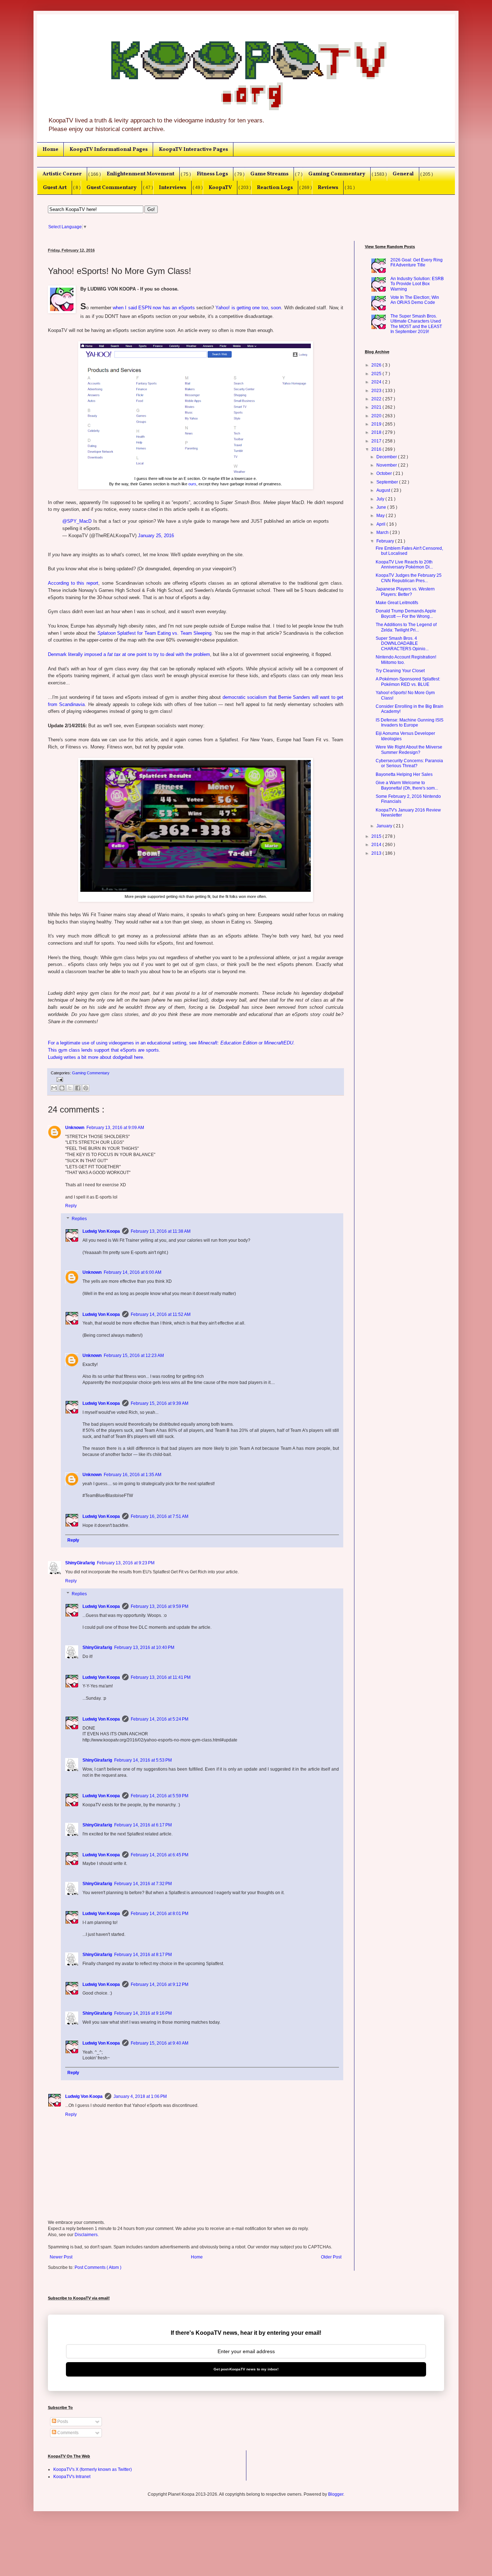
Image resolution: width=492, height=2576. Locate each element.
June (382, 507)
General (403, 174)
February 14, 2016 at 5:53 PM (143, 1760)
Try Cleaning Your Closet (400, 671)
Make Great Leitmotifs (397, 603)
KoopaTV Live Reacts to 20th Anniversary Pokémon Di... (404, 565)
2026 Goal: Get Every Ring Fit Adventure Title (417, 262)
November (387, 465)
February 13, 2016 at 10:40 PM (144, 1647)
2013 (377, 853)
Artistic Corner (62, 174)
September (388, 482)
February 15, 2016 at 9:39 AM (160, 1403)
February (386, 541)
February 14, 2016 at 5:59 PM (160, 1796)
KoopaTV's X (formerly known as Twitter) (93, 2469)
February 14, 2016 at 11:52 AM (161, 1314)
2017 (377, 441)
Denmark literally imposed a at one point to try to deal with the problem (129, 654)
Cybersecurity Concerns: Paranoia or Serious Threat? (409, 763)
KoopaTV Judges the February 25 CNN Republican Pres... (409, 578)
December (387, 457)
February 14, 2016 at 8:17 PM (143, 1955)
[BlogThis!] (62, 1088)
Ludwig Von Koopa (101, 1231)
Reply (71, 1206)
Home (50, 149)
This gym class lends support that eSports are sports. (104, 1050)
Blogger (336, 2494)
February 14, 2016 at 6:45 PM (160, 1855)
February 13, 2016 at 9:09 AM (115, 1128)
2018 (377, 432)
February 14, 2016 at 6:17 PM (143, 1825)
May (381, 516)
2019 (377, 424)
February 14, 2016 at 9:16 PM (143, 2013)
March (383, 532)
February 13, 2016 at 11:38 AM (161, 1231)
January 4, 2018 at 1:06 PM (140, 2096)
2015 (377, 836)
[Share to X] (70, 1088)
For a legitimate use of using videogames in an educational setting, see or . (171, 1043)
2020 (377, 416)
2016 (377, 449)
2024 (377, 382)
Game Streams (269, 174)
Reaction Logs (275, 188)
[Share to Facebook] (78, 1088)
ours (192, 484)
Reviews (328, 188)
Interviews (173, 188)
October (385, 473)
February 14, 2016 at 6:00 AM (133, 1272)
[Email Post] (59, 1079)
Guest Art (55, 188)
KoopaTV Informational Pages (109, 149)
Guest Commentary (111, 188)
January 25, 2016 (156, 536)
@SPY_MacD (77, 521)
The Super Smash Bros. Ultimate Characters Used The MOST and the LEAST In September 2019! (416, 324)
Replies (79, 1219)
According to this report (73, 583)
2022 (377, 399)
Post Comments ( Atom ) (98, 2267)
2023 (377, 391)
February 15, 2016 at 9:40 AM (160, 2043)
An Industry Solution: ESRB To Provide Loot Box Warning (417, 284)
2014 (377, 845)
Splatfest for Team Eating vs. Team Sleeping (154, 633)
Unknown (75, 1128)
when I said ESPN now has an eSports (154, 308)
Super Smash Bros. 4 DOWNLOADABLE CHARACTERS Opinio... (402, 644)
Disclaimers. (87, 2235)
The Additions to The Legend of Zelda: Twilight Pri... (406, 627)
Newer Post (61, 2257)
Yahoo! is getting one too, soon (248, 308)
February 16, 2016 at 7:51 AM (160, 1516)
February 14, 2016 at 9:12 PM (160, 1984)
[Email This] (54, 1088)
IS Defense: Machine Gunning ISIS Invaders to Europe (410, 723)
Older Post (331, 2257)
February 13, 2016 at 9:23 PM (126, 1563)
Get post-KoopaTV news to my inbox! (246, 2369)
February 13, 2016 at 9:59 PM (160, 1606)
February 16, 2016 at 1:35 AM (133, 1475)
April (381, 524)
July (381, 499)
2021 (377, 407)
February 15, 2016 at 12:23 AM (134, 1356)
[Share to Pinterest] (86, 1088)
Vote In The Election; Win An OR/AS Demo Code (415, 300)
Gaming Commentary (337, 174)
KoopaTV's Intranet (72, 2477)
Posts (62, 2422)
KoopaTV (220, 188)
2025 (377, 374)
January (385, 826)
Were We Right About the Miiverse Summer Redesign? (409, 750)
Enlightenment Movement (140, 174)
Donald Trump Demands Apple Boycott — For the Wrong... (406, 613)
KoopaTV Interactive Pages (193, 149)
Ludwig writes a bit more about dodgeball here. (96, 1057)
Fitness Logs (212, 174)
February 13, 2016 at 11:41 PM (161, 1677)
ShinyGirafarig (80, 1563)
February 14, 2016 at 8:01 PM (160, 1914)
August (384, 490)
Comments (67, 2433)
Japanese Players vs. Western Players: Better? (405, 592)
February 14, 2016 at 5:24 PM (160, 1719)
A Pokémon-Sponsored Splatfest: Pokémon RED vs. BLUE (408, 682)
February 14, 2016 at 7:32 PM (143, 1884)
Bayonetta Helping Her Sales (404, 774)
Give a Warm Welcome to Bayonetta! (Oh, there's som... (407, 785)
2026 (377, 365)
